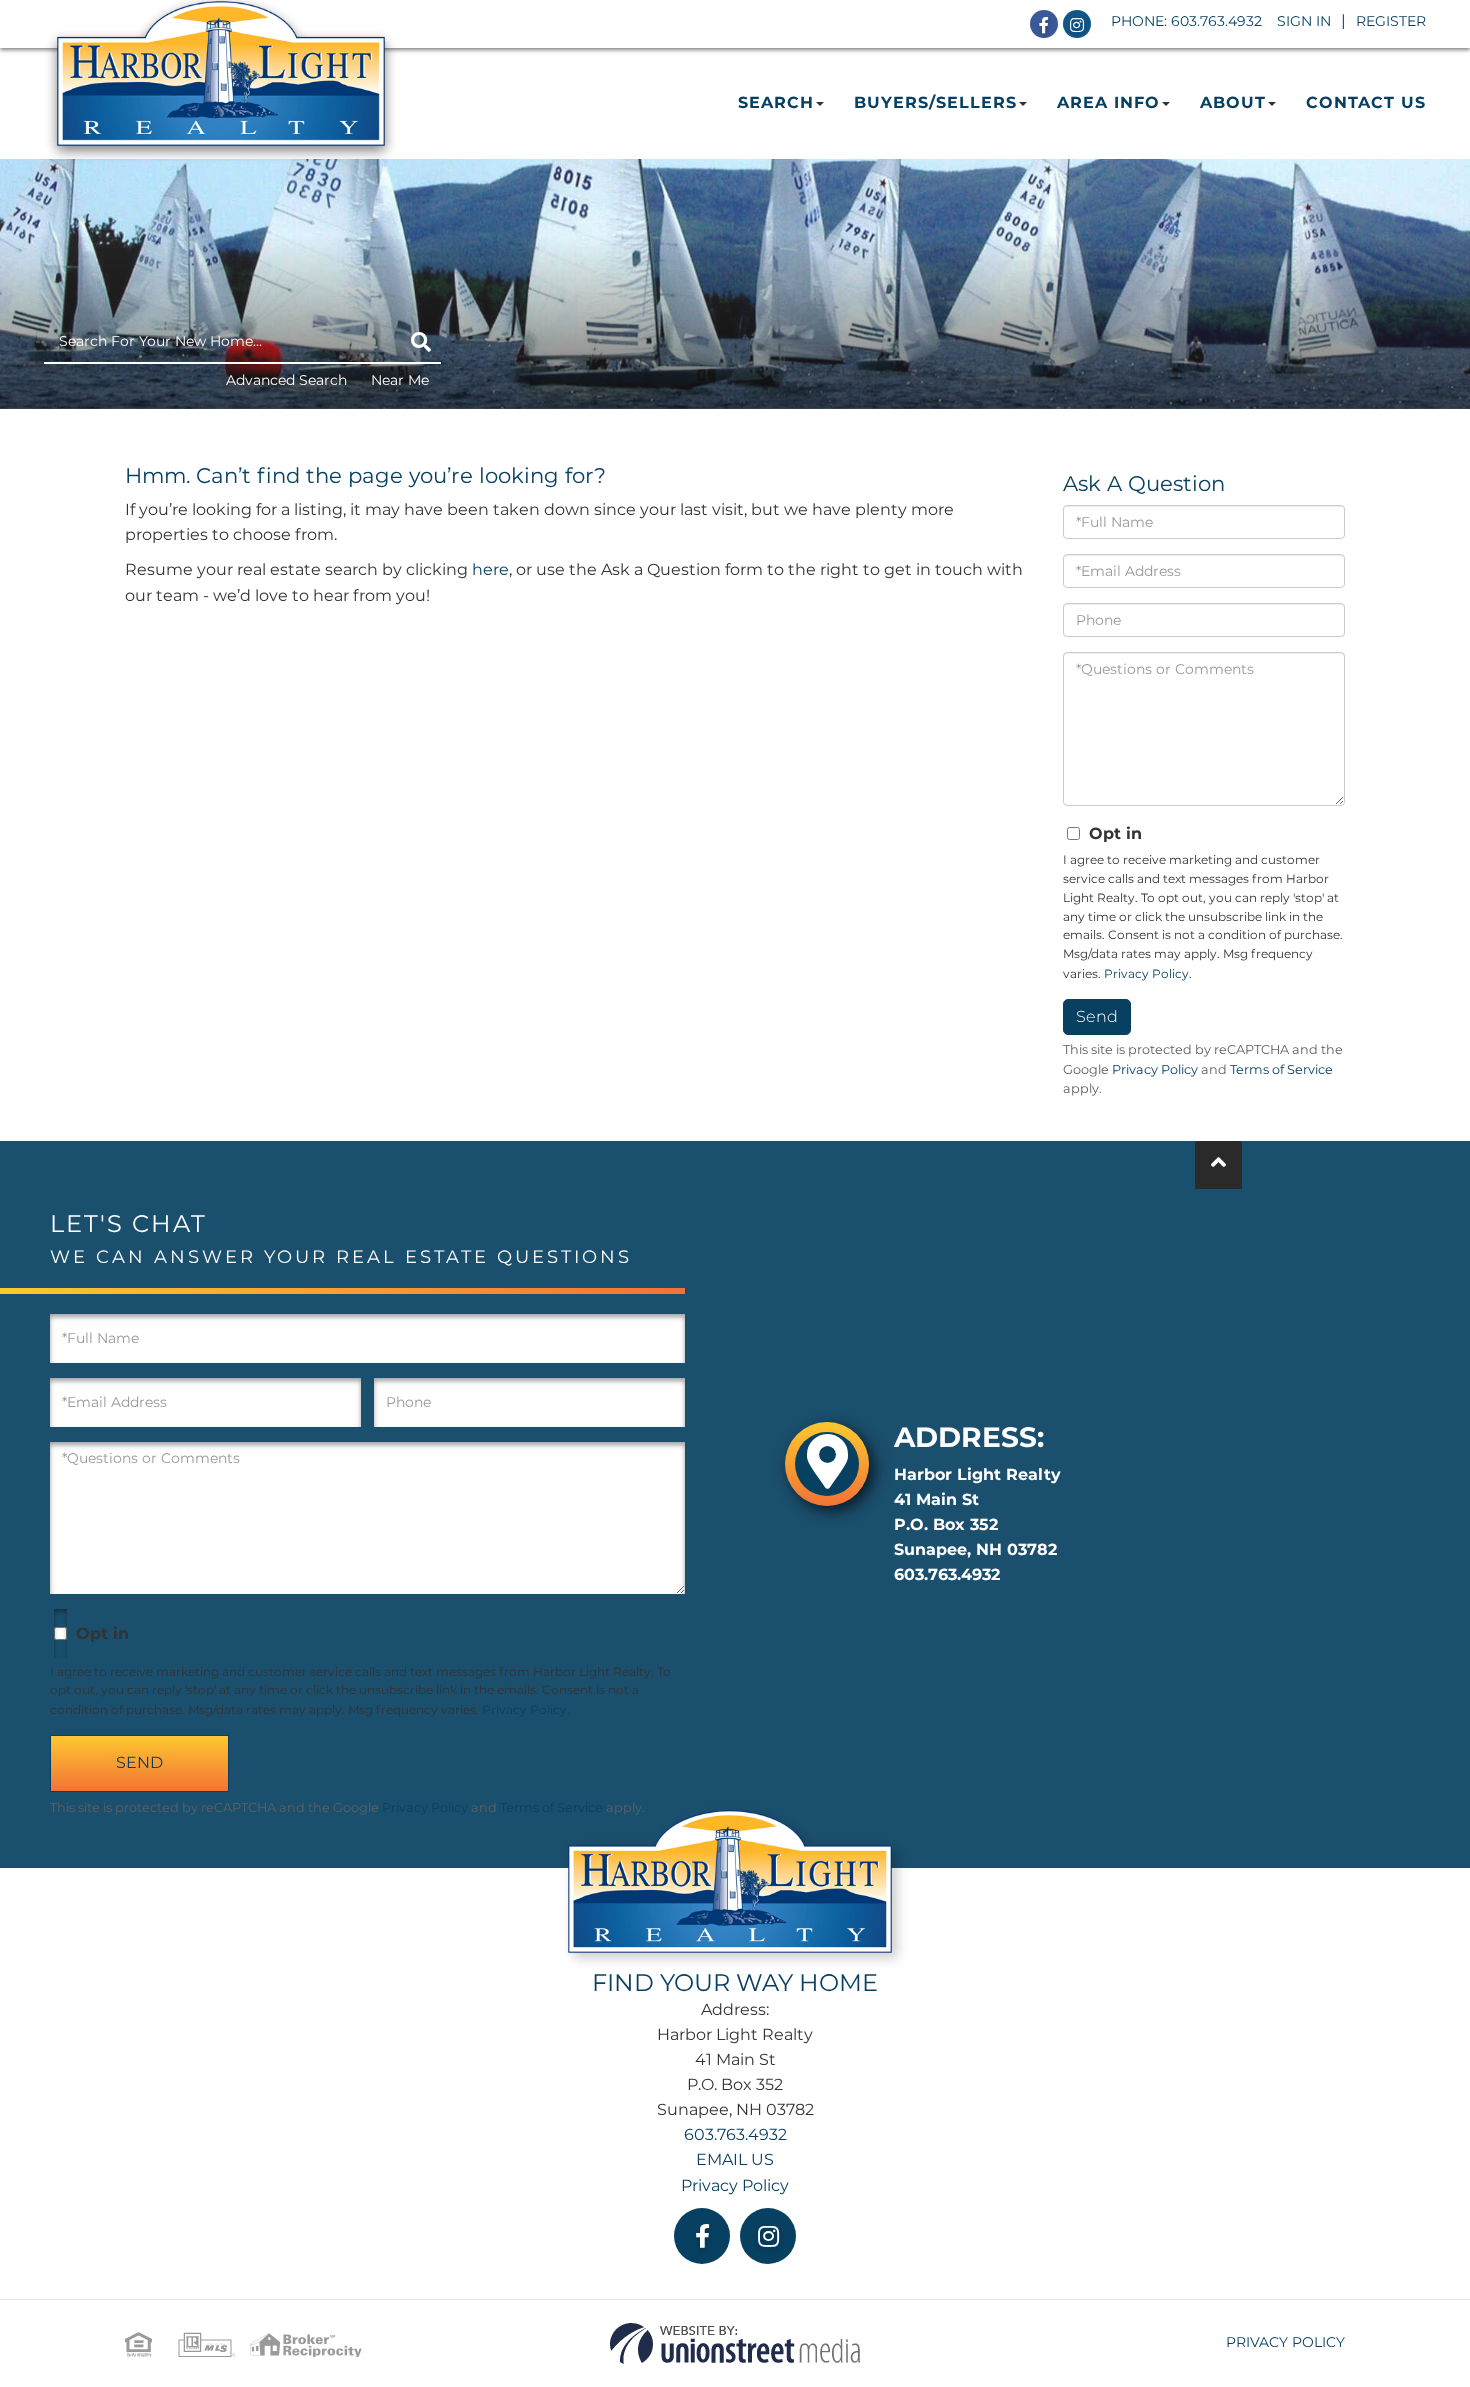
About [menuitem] (1233, 102)
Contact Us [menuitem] (1366, 102)
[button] (421, 342)
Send (1097, 1016)
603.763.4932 (1216, 21)
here (490, 569)
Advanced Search (286, 380)
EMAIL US (735, 2159)
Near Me (400, 380)
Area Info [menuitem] (1108, 102)
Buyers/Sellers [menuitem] (935, 102)
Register (1391, 21)
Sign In (1304, 21)
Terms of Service (1281, 1069)
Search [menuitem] (776, 102)
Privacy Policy (1146, 973)
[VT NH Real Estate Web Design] (735, 2342)
